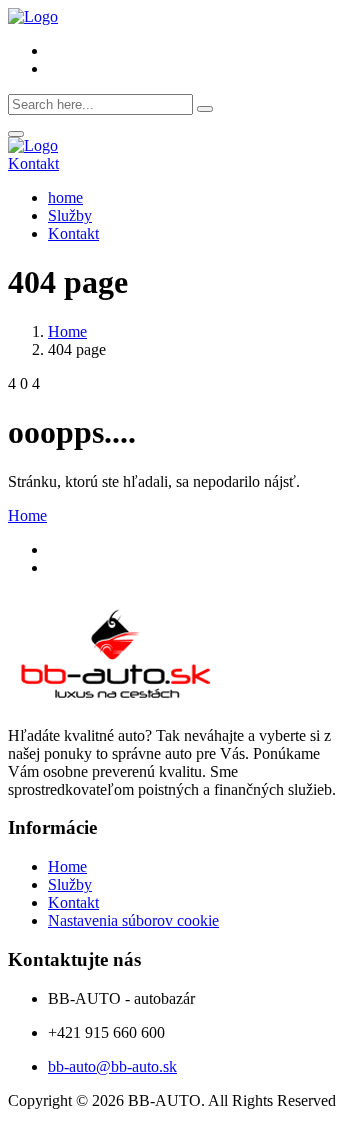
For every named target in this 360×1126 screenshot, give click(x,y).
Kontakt (33, 163)
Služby (70, 215)
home (65, 197)
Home (67, 331)
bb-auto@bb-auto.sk (112, 1066)
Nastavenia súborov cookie (133, 920)
